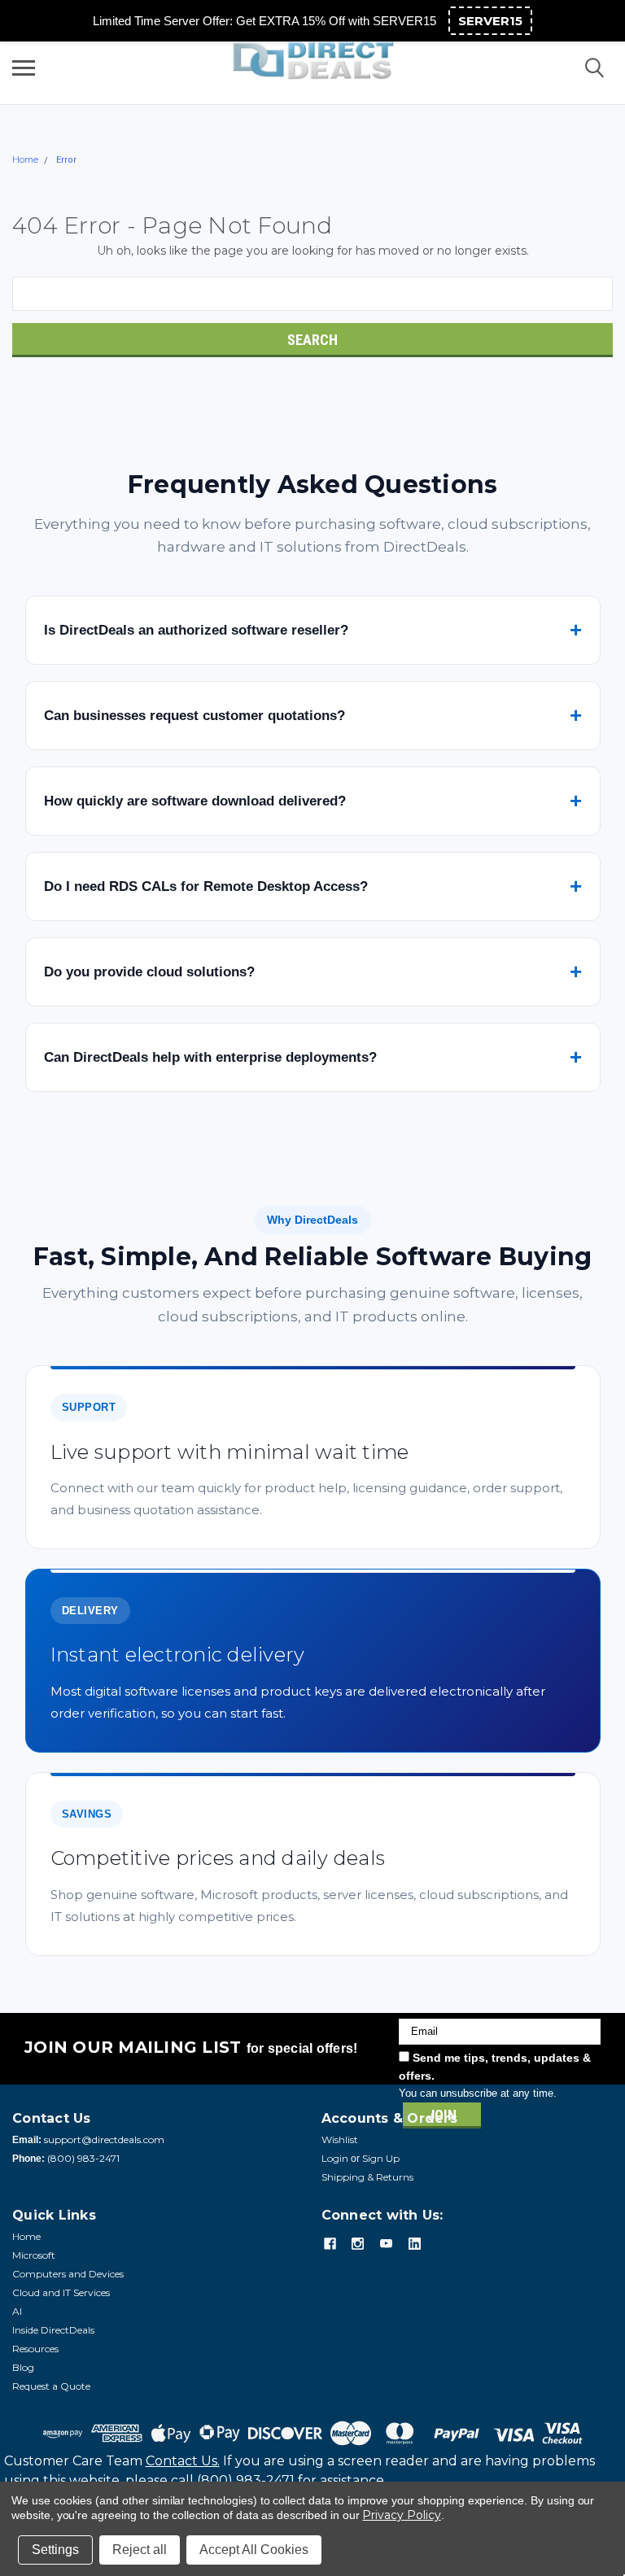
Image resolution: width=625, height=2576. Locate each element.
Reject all (140, 2550)
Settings (55, 2550)
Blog (23, 2367)
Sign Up (381, 2158)
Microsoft (34, 2255)
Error (66, 160)
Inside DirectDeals (53, 2330)
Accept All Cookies (254, 2550)
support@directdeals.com (104, 2139)
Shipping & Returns (367, 2177)
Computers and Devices (68, 2274)
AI (17, 2311)
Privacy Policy (401, 2515)
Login (335, 2158)
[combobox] (312, 294)
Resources (35, 2349)
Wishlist (340, 2139)
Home (25, 159)
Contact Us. (183, 2461)
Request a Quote (51, 2386)
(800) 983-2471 (83, 2158)
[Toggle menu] (24, 68)
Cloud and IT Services (61, 2292)
